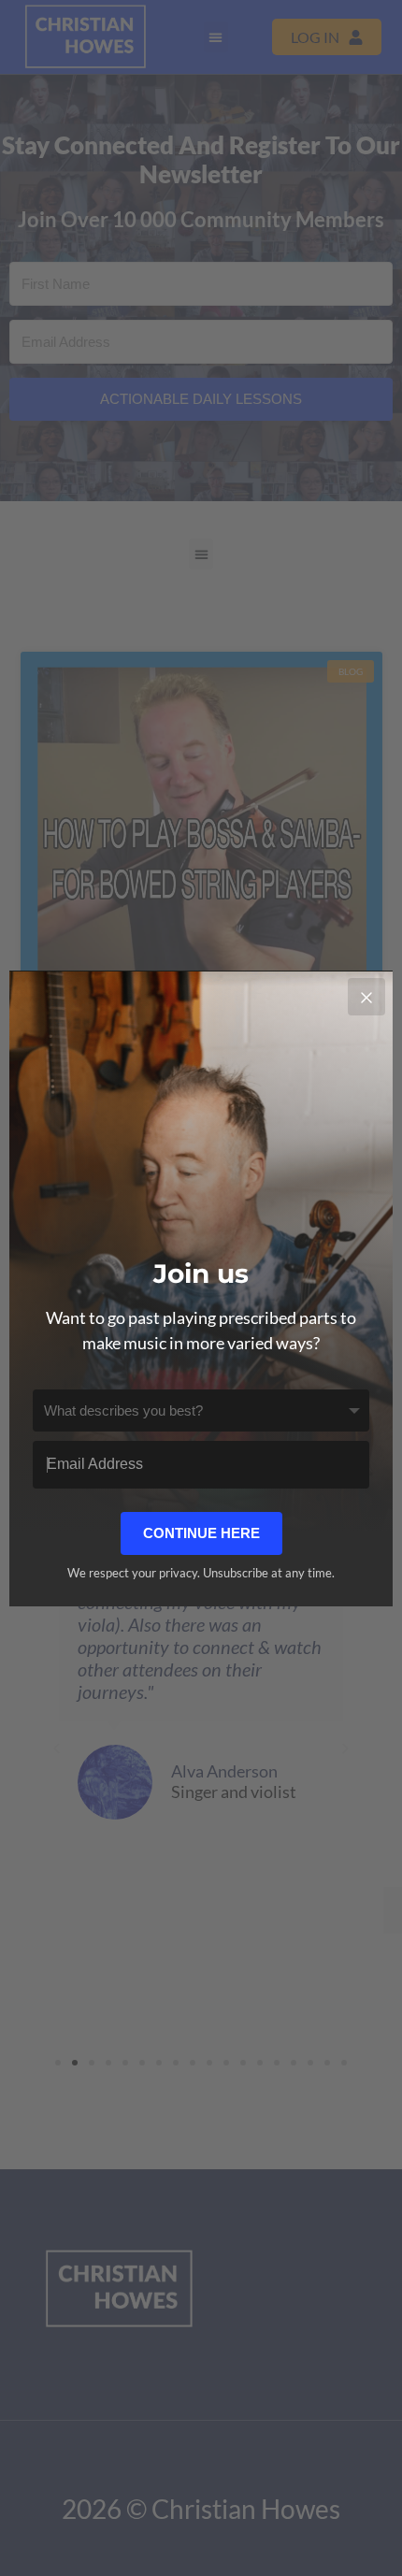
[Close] (366, 997)
